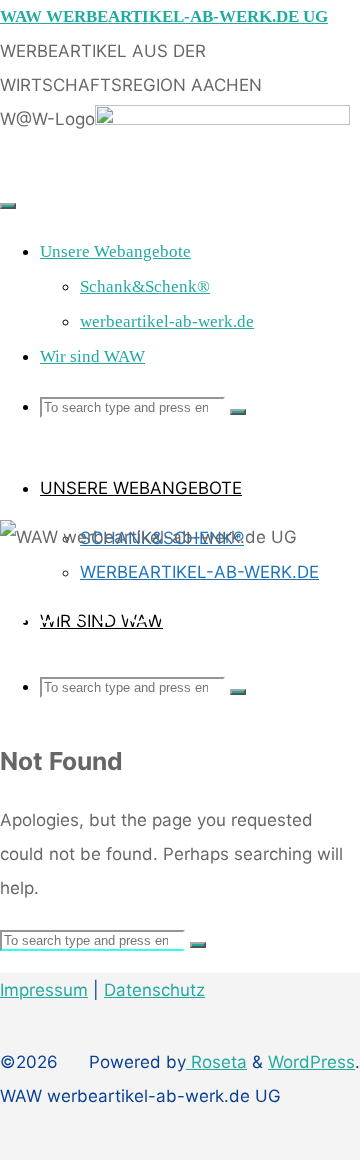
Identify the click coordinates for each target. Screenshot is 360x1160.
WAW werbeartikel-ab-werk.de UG (164, 16)
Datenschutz (154, 990)
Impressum (44, 990)
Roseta (216, 1062)
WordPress (311, 1062)
